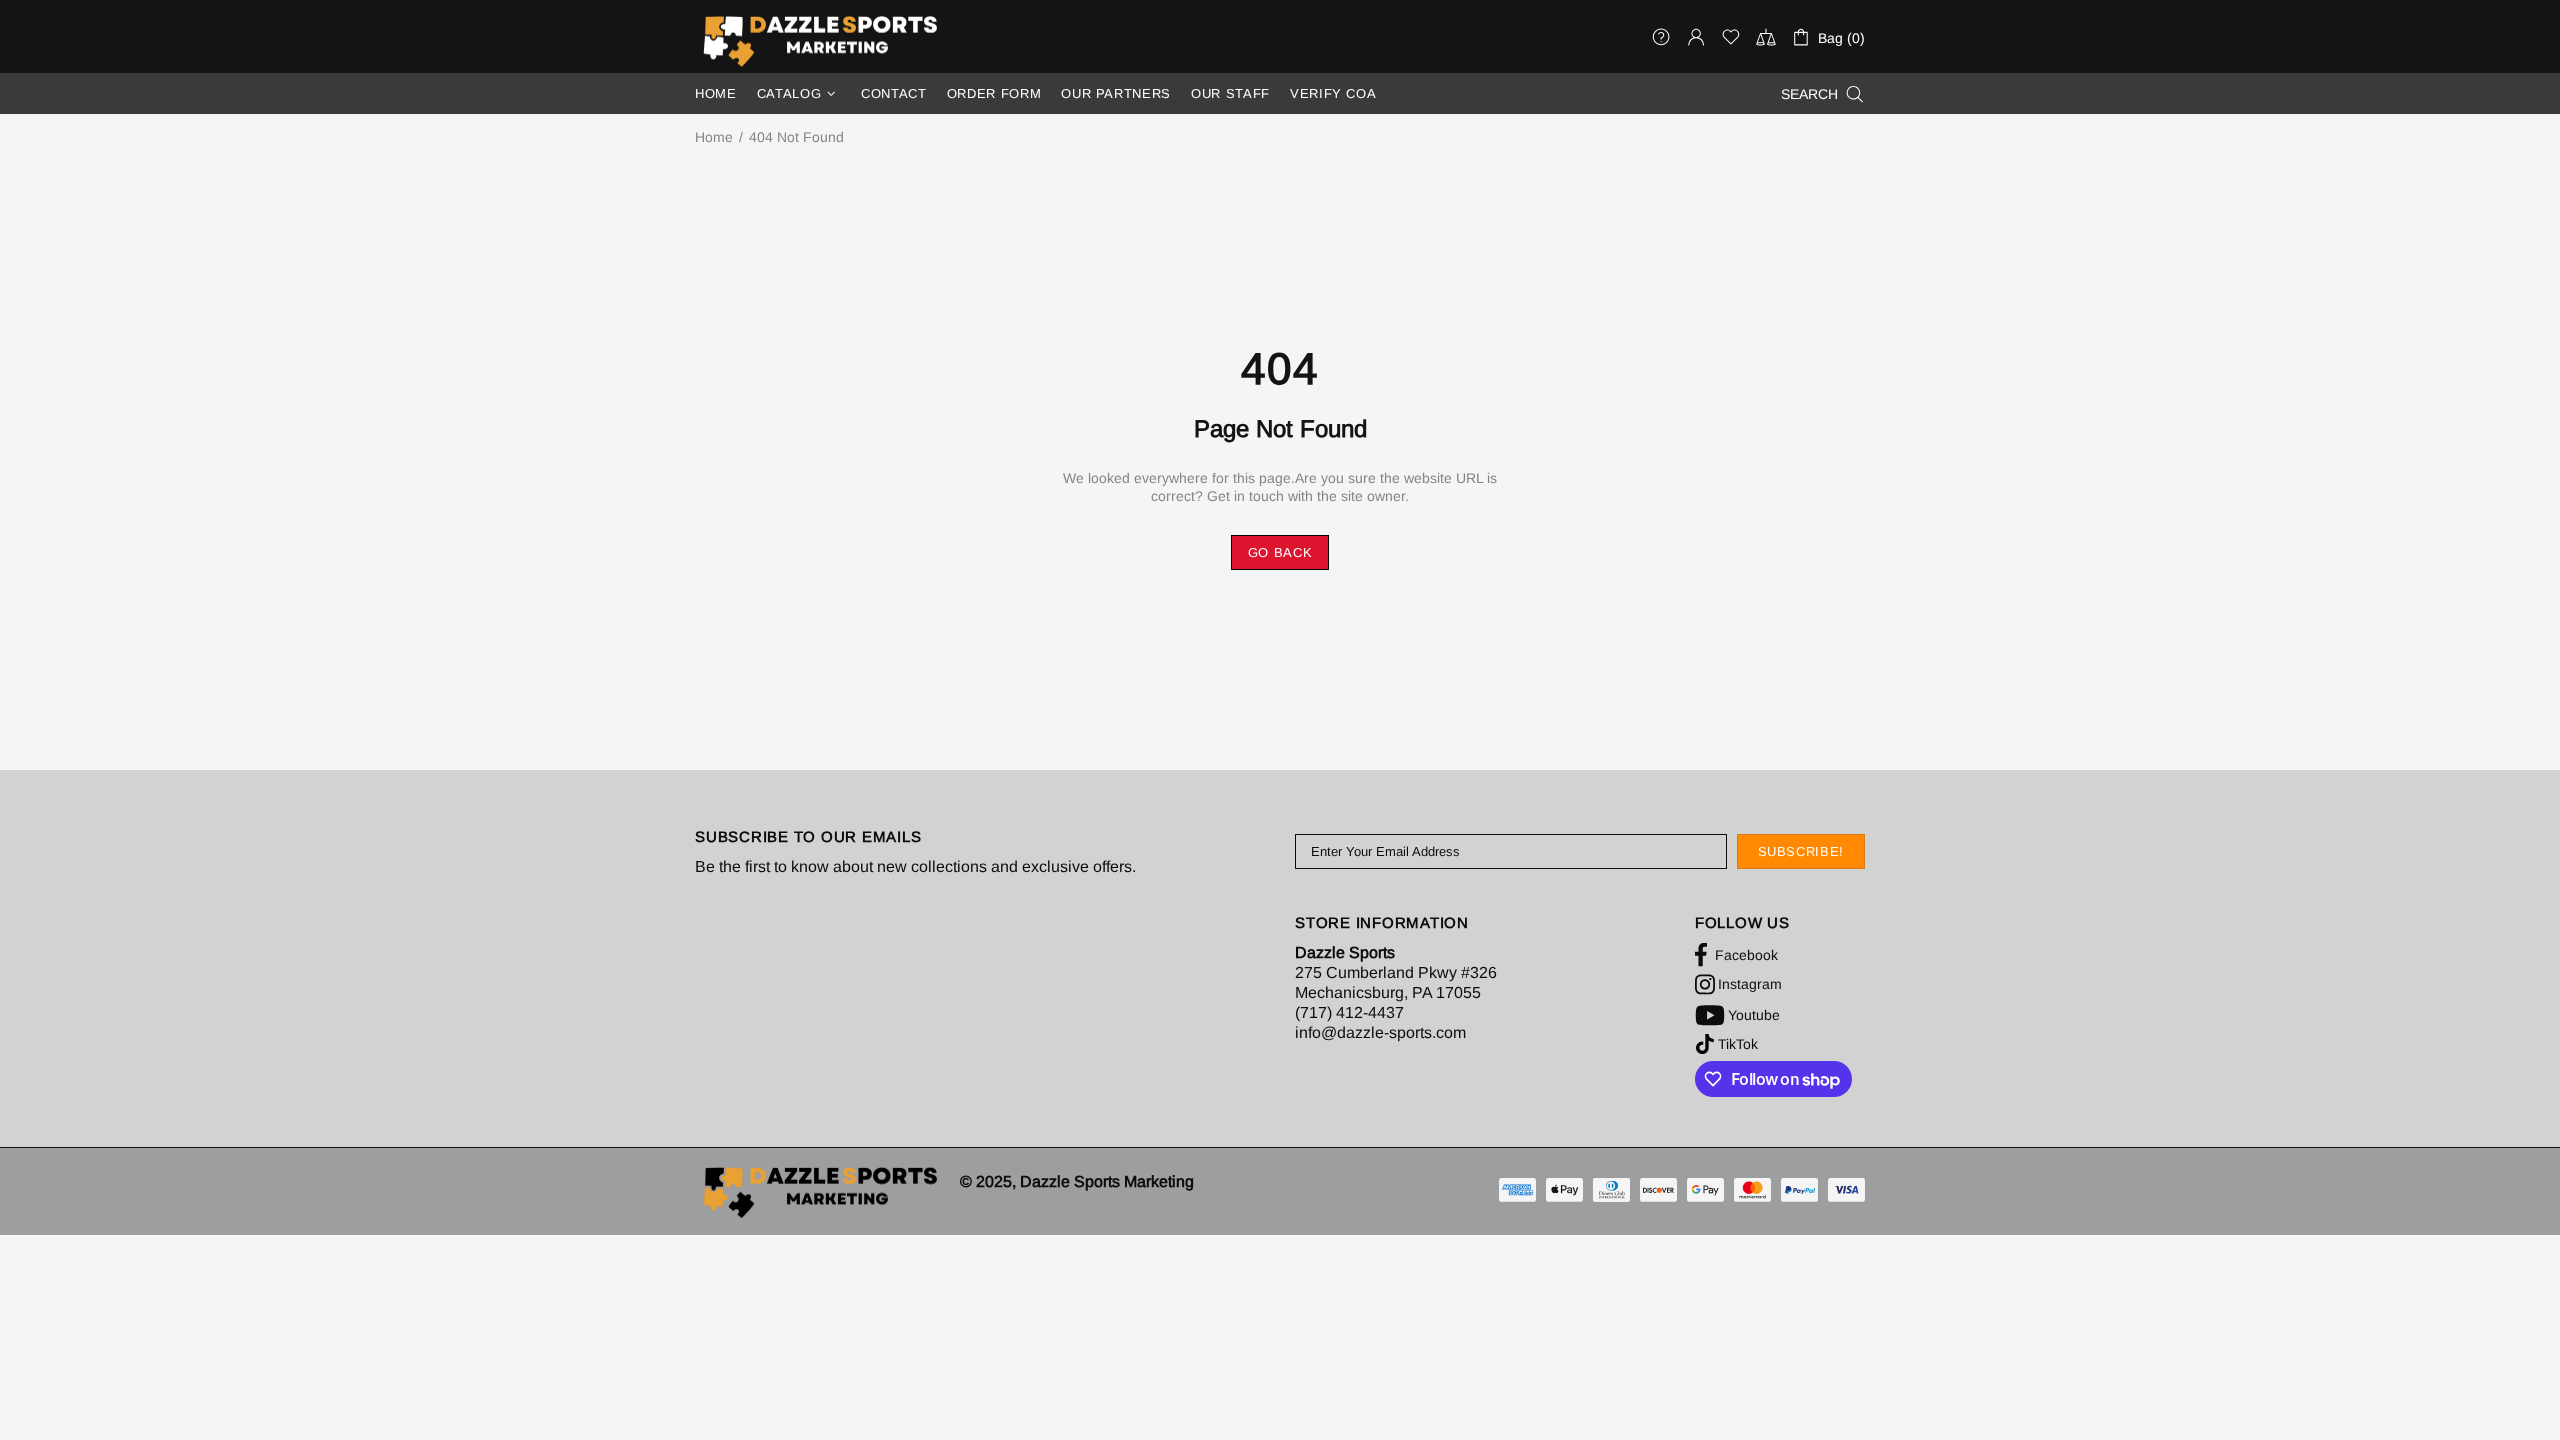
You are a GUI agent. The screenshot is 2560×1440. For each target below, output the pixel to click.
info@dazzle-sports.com (1380, 1032)
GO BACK (1280, 552)
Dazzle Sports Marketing (820, 40)
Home (714, 137)
